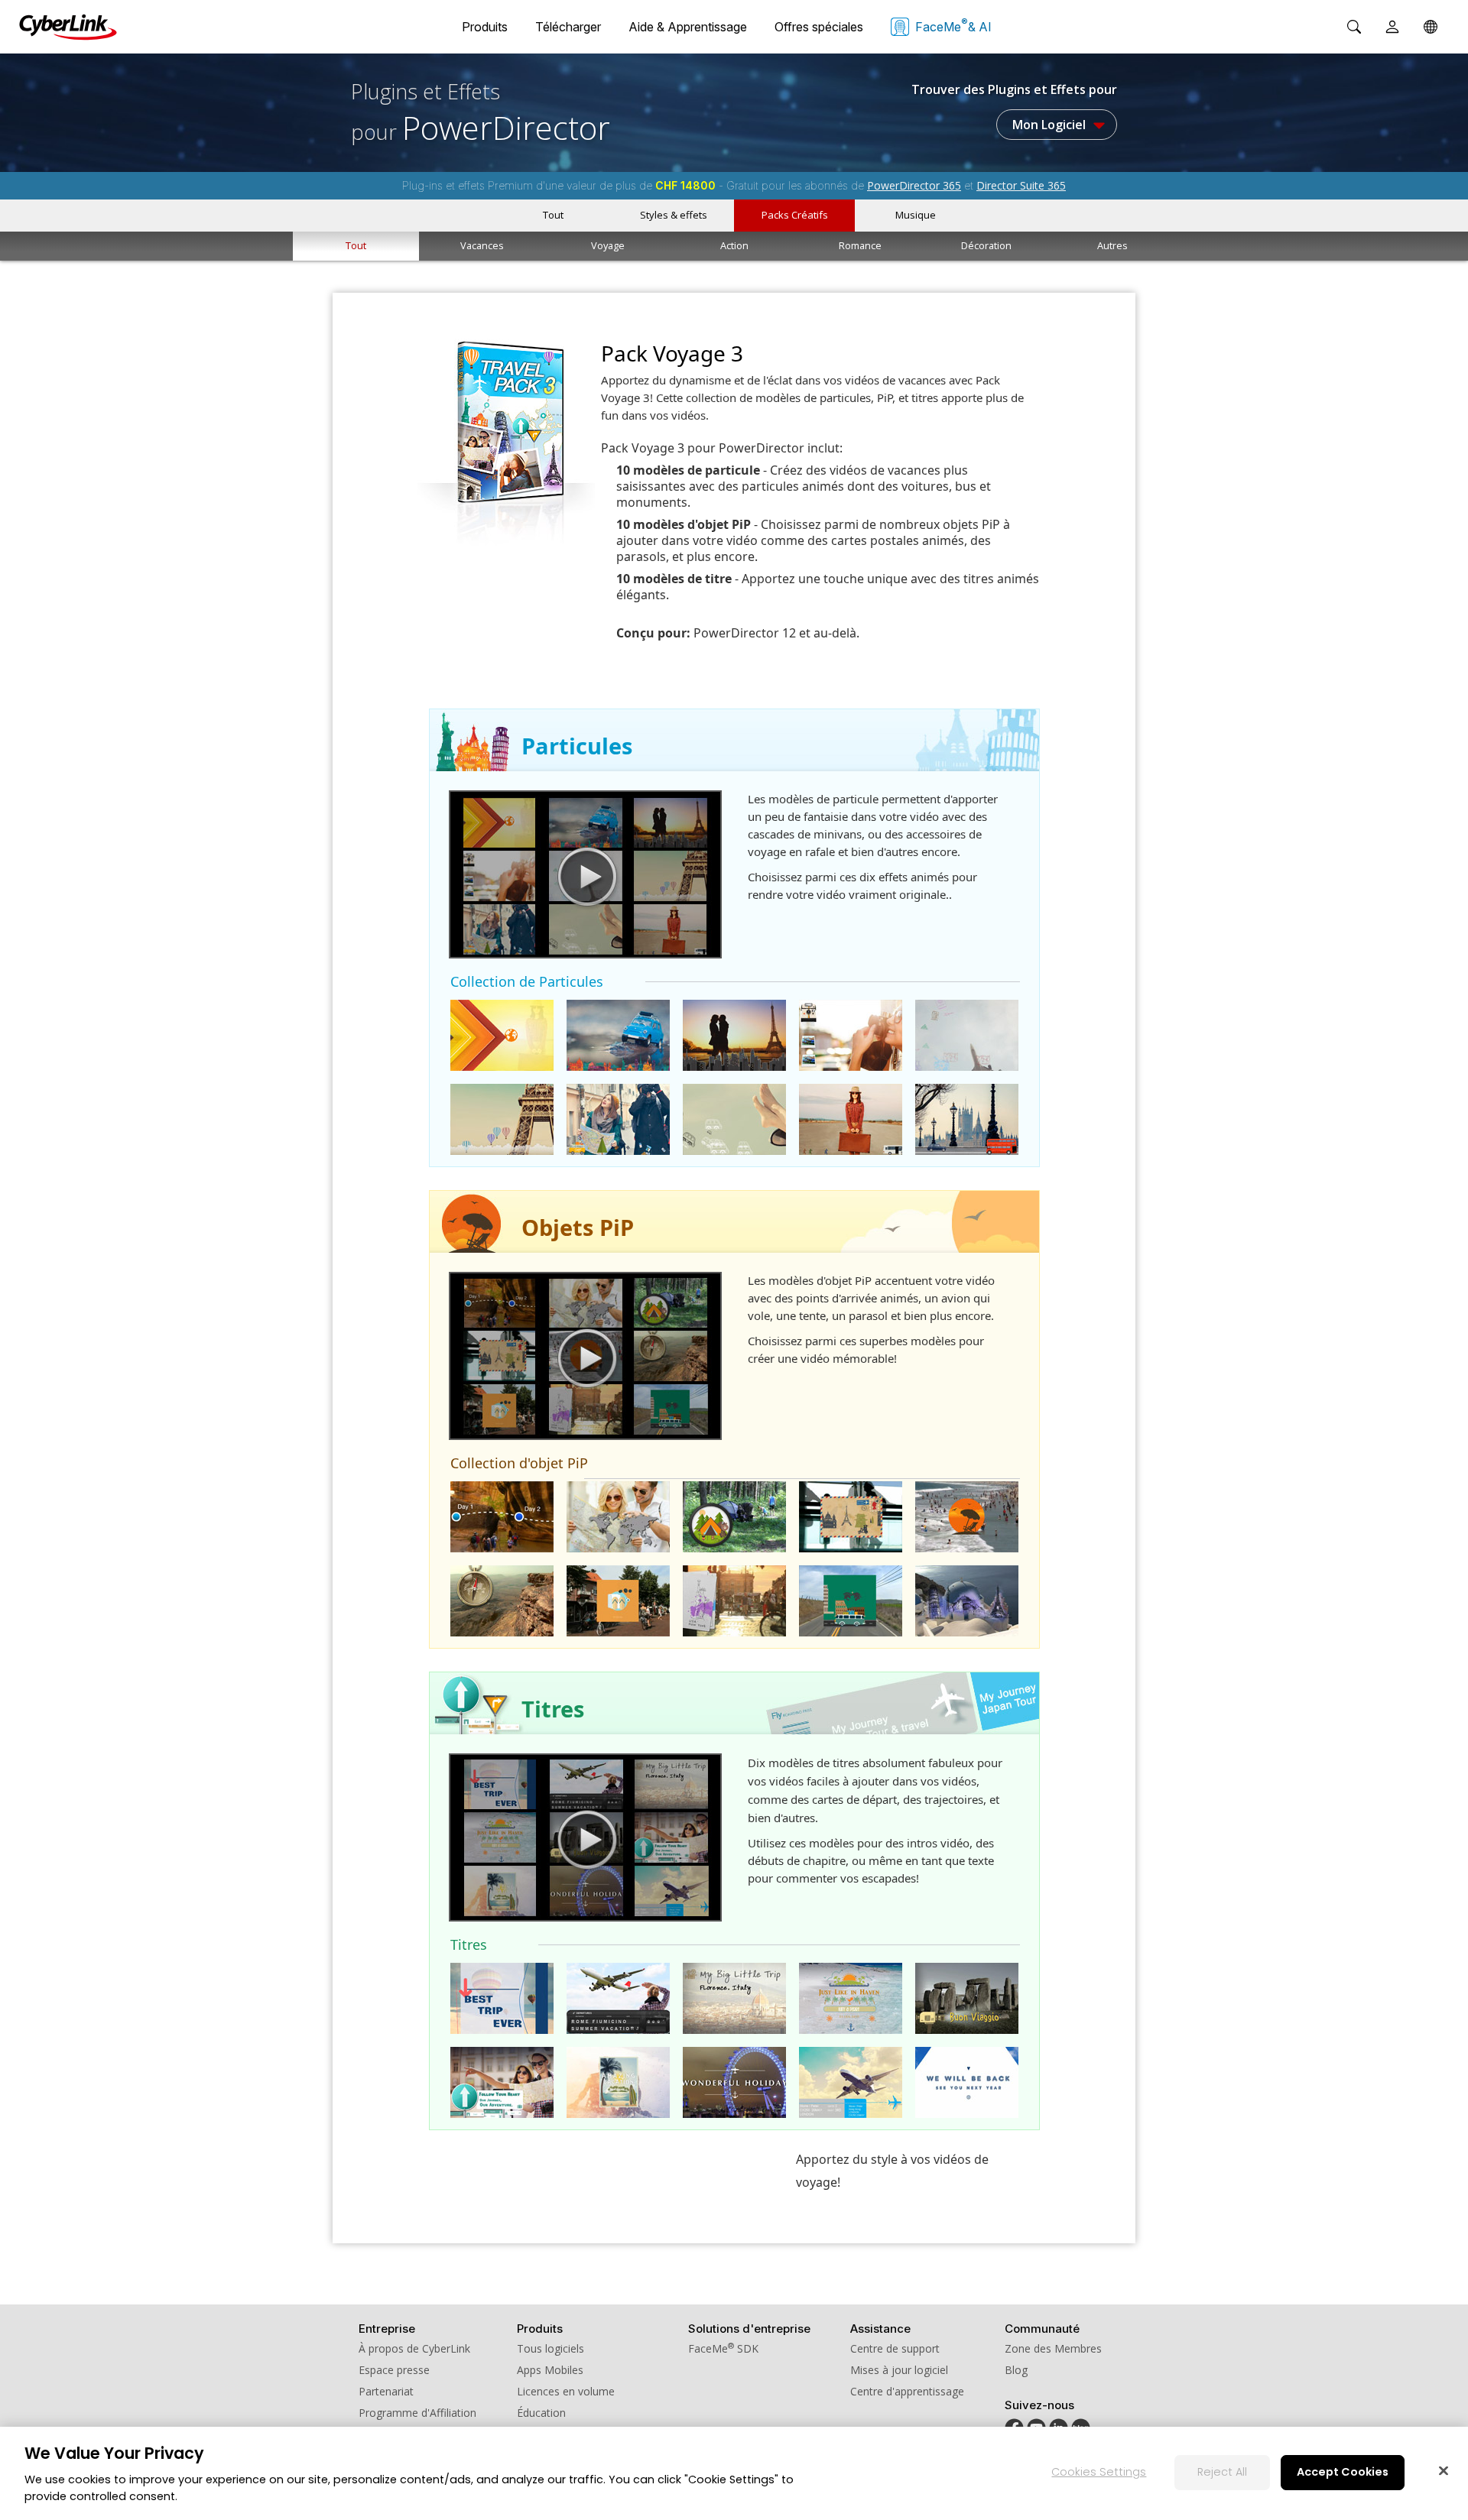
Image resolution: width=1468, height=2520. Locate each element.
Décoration (986, 245)
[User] (1392, 27)
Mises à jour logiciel (899, 2370)
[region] (734, 2473)
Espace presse (394, 2370)
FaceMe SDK (723, 2348)
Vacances (482, 245)
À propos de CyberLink (414, 2348)
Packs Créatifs (795, 215)
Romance (860, 245)
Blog (1016, 2370)
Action (734, 245)
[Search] (1354, 27)
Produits (485, 27)
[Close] (1444, 2470)
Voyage (608, 245)
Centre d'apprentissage (907, 2391)
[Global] (1431, 27)
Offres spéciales (819, 27)
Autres (1112, 245)
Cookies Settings (1099, 2472)
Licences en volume (566, 2391)
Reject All (1222, 2472)
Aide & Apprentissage (688, 27)
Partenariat (386, 2391)
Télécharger (568, 27)
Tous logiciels (550, 2348)
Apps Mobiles (550, 2370)
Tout (553, 215)
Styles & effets (674, 215)
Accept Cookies (1343, 2472)
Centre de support (895, 2348)
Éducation (541, 2413)
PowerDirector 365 (914, 185)
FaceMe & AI (953, 25)
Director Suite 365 (1021, 185)
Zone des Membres (1053, 2348)
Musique (916, 215)
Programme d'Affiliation (417, 2413)
